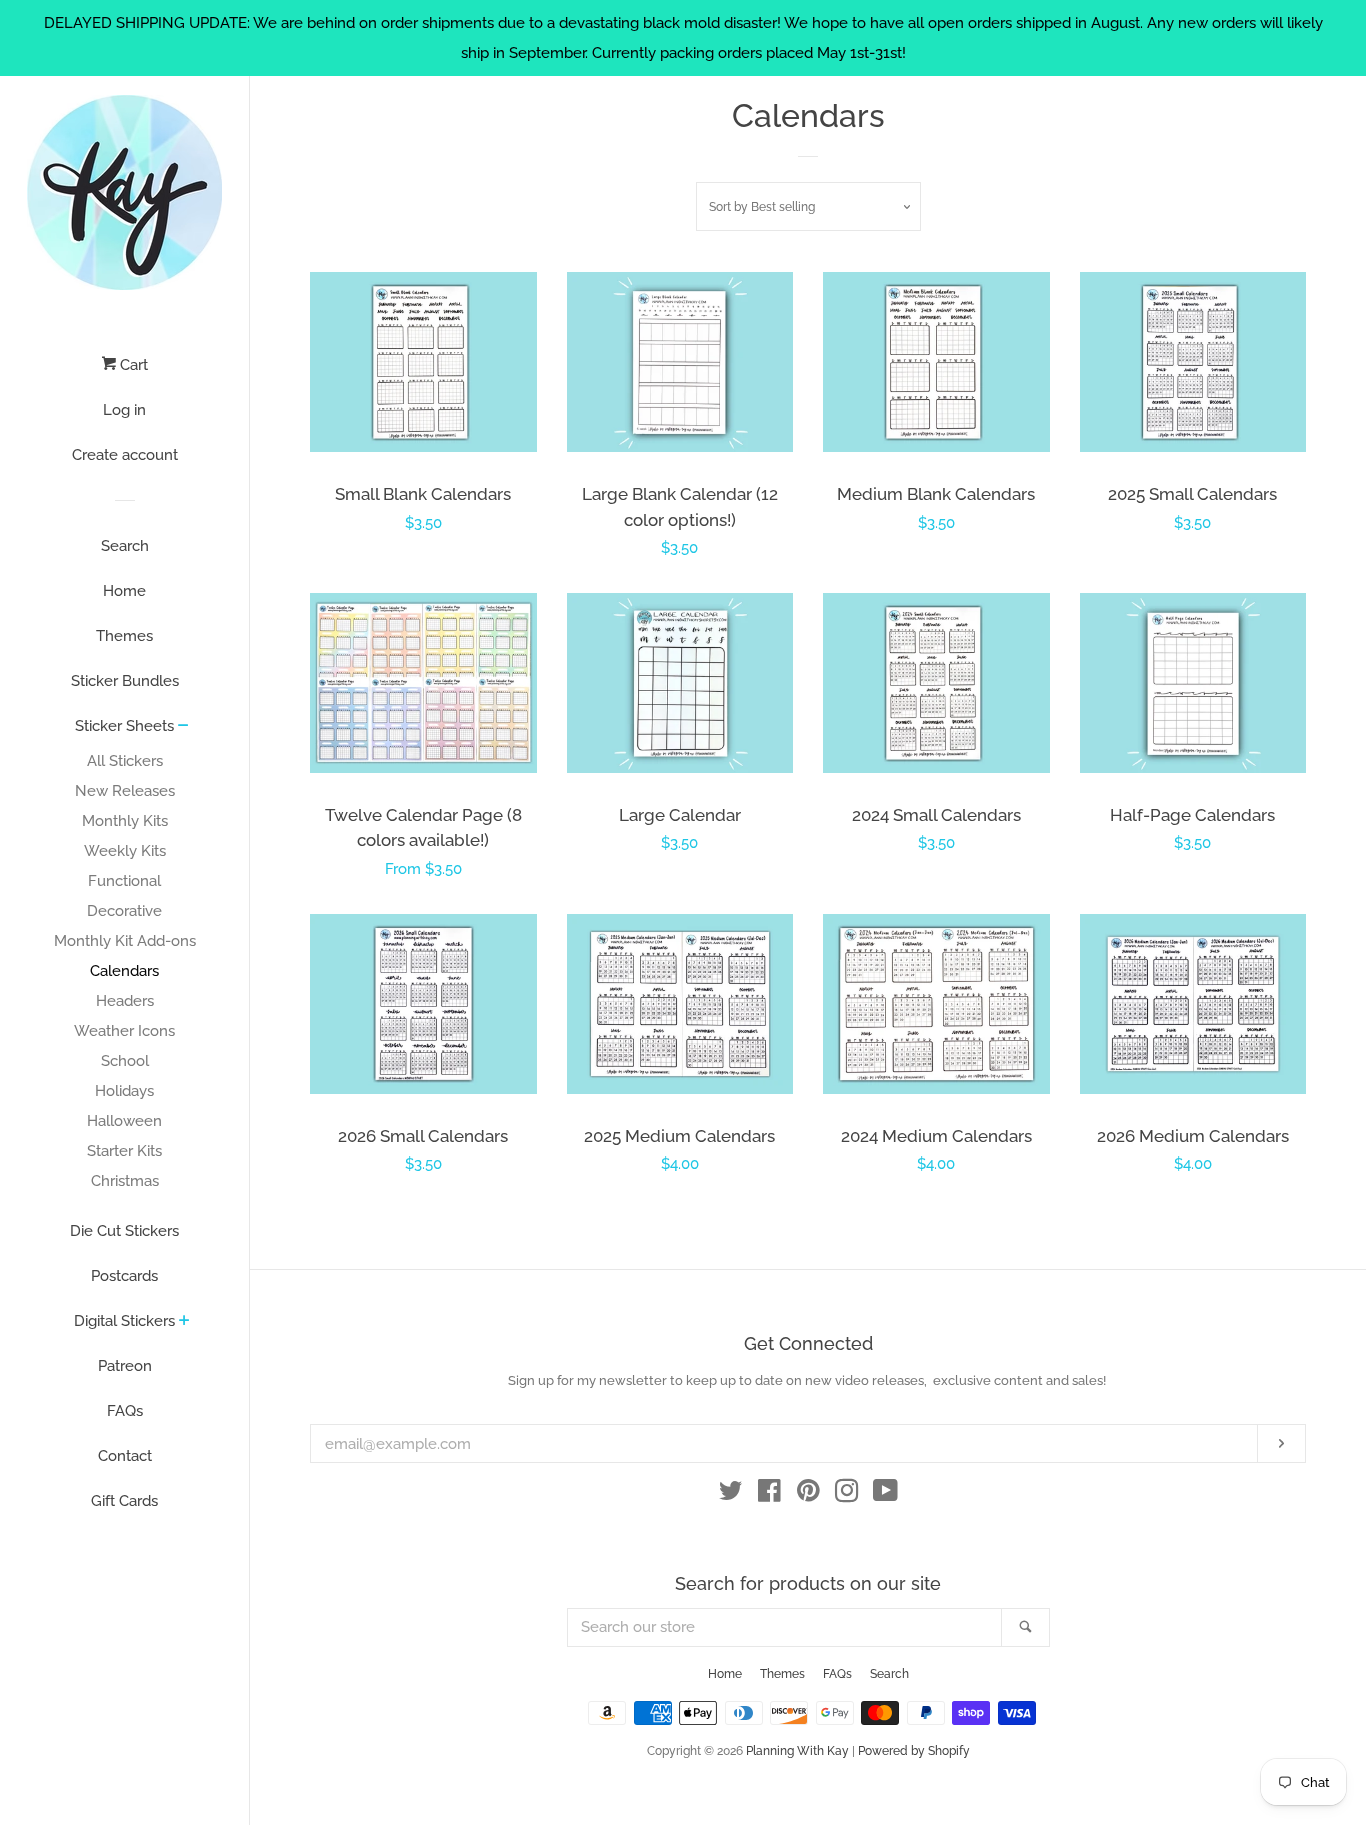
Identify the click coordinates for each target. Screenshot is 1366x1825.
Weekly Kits (125, 851)
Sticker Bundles (125, 681)
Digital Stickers (124, 1321)
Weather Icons (124, 1031)
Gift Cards (124, 1501)
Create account (125, 455)
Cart (132, 365)
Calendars (124, 971)
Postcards (124, 1276)
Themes (124, 636)
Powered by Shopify (914, 1751)
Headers (125, 1001)
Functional (124, 881)
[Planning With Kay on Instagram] (847, 1495)
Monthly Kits (125, 821)
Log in (124, 410)
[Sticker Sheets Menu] (183, 727)
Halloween (124, 1121)
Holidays (124, 1091)
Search (125, 546)
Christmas (125, 1181)
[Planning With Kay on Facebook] (769, 1495)
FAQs (125, 1411)
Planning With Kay (797, 1751)
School (125, 1061)
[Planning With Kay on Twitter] (731, 1495)
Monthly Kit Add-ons (125, 941)
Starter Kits (124, 1151)
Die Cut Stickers (124, 1231)
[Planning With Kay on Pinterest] (808, 1495)
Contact (125, 1456)
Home (124, 591)
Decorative (124, 911)
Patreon (125, 1366)
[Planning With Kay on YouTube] (885, 1495)
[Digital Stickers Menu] (184, 1322)
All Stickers (125, 761)
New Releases (125, 791)
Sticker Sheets (124, 726)
